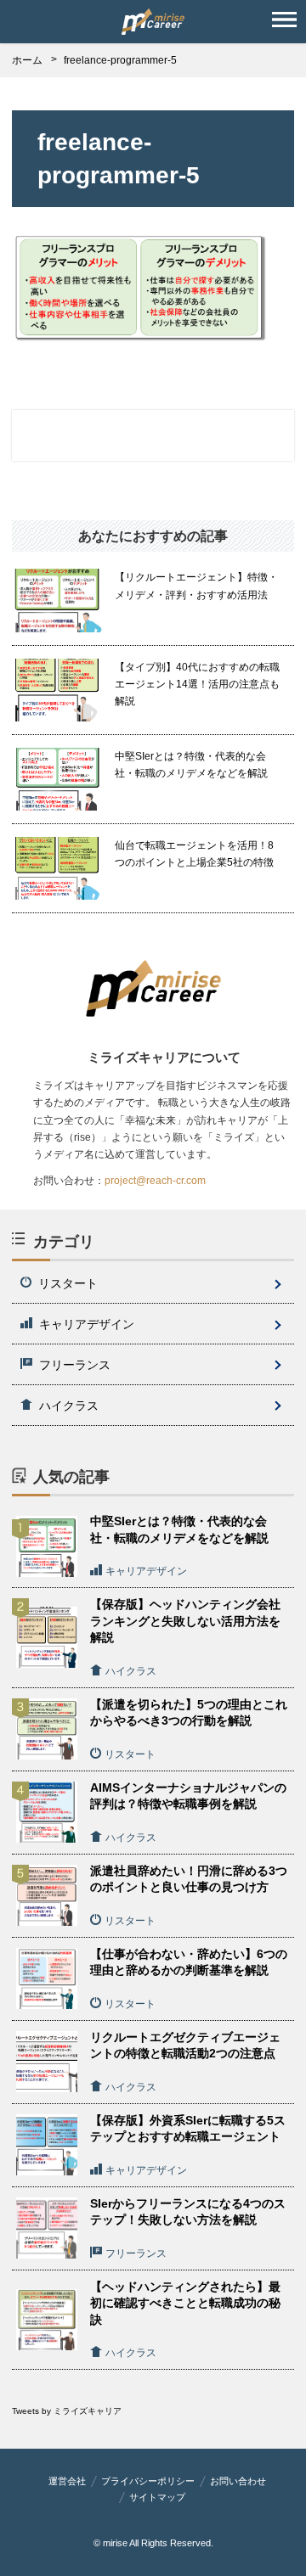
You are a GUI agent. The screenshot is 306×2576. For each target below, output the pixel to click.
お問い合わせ (238, 2481)
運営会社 (67, 2481)
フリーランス (75, 1365)
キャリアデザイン (87, 1324)
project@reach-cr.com (155, 1181)
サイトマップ (157, 2497)
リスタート (68, 1283)
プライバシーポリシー (148, 2481)
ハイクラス (69, 1406)
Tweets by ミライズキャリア (67, 2411)
